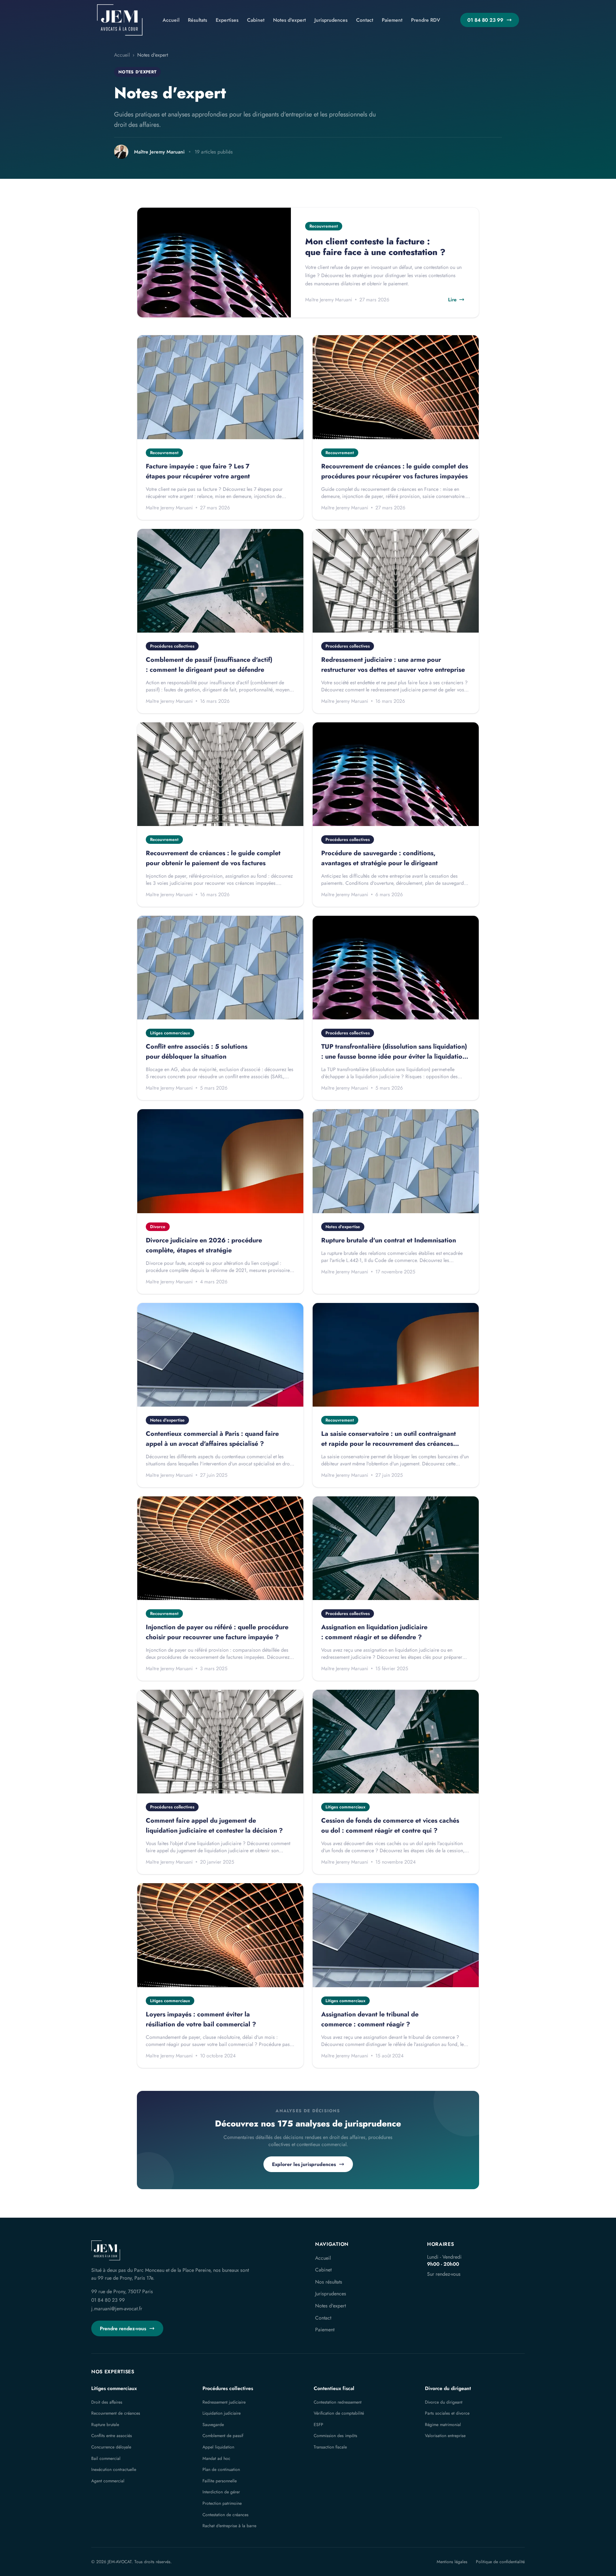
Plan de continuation (221, 2469)
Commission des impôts (335, 2436)
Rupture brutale (105, 2425)
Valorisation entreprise (445, 2436)
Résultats (197, 20)
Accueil (171, 20)
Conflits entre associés (112, 2436)
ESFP (319, 2425)
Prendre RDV (426, 20)
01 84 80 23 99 (485, 20)
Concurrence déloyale (111, 2447)
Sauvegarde (213, 2425)
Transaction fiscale (330, 2447)
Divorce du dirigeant (448, 2388)
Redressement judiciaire (224, 2402)
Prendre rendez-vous (123, 2328)
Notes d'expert (289, 20)
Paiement (392, 20)
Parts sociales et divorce (447, 2413)
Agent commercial (108, 2481)
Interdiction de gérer (221, 2492)
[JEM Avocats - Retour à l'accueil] (120, 20)
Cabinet (256, 20)
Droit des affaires (107, 2402)
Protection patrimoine (222, 2503)
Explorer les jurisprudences (304, 2164)
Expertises (227, 20)
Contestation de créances (225, 2515)
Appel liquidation (218, 2447)
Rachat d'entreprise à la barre (229, 2526)
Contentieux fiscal (334, 2388)
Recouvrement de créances (116, 2413)
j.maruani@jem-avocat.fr (117, 2308)
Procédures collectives (228, 2388)
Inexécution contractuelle (114, 2469)
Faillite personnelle (220, 2481)
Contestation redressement (338, 2402)
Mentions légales (452, 2562)
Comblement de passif (223, 2436)
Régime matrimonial (443, 2425)
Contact (365, 20)
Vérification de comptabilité (339, 2413)
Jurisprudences (331, 20)
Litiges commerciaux (114, 2388)
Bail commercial (106, 2458)
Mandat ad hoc (216, 2458)
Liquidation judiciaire (222, 2413)
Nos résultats (329, 2282)
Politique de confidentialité (500, 2562)
